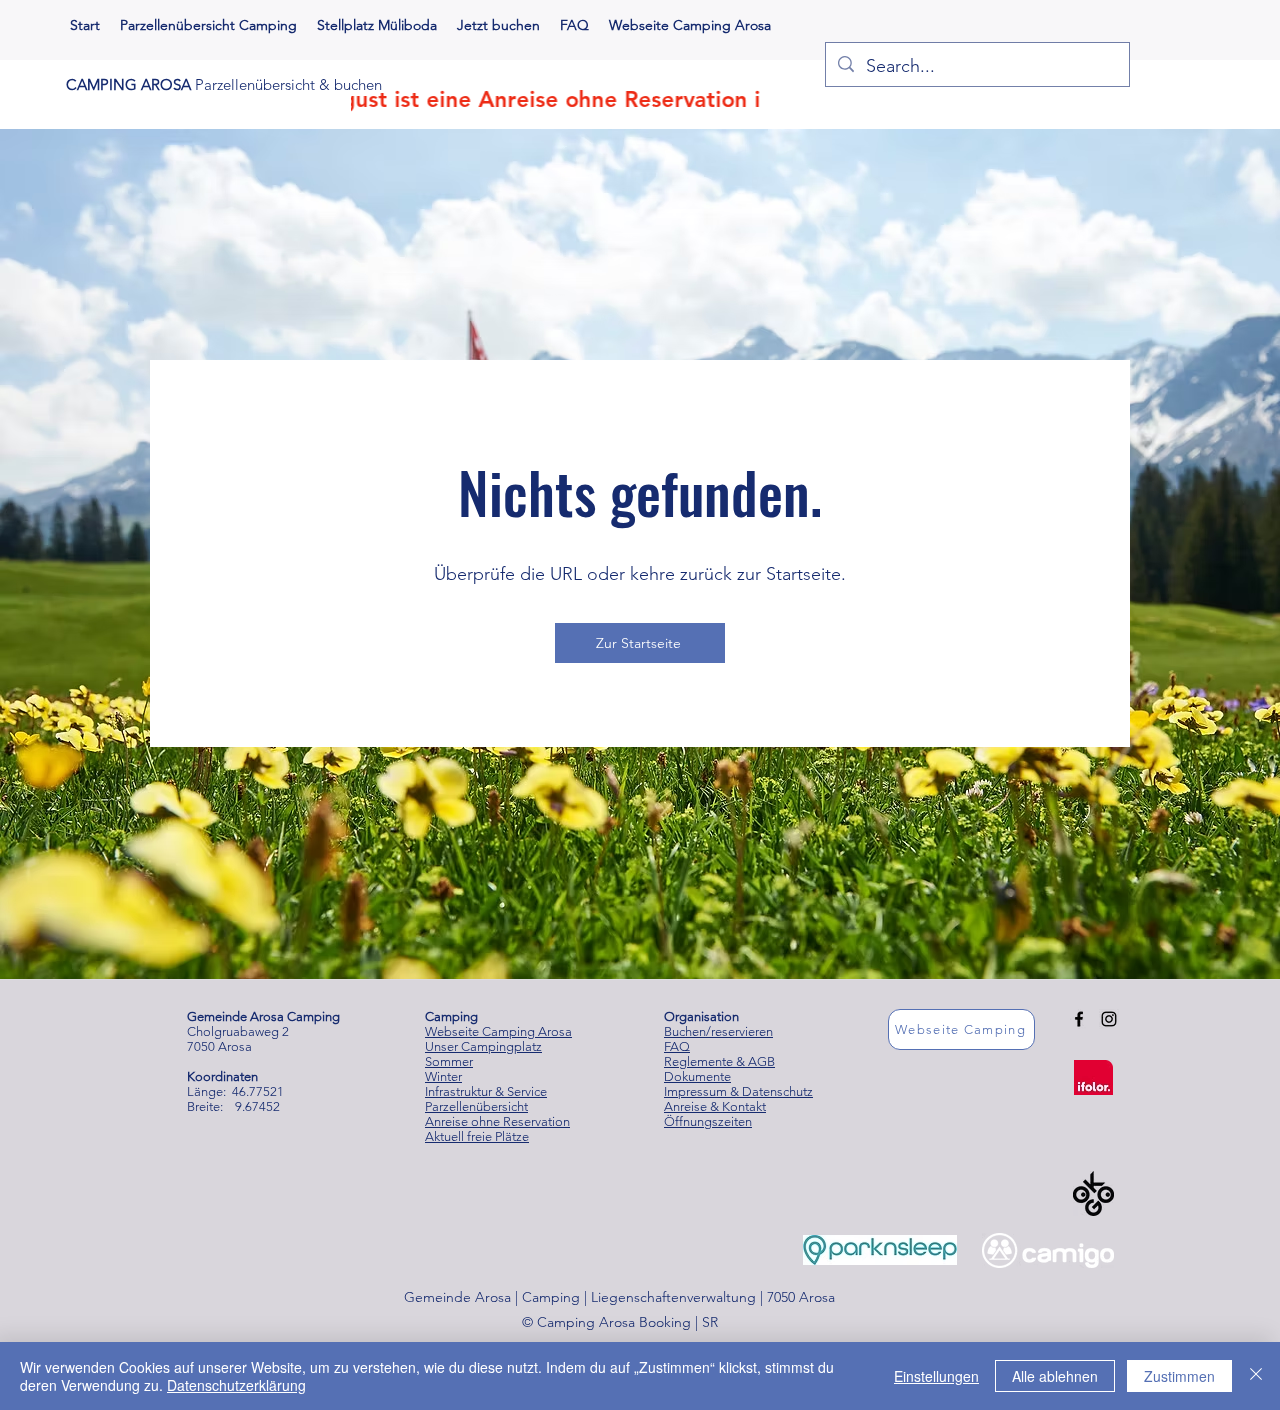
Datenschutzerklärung (236, 1385)
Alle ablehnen (1055, 1376)
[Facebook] (1079, 1019)
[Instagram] (1109, 1019)
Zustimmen (1179, 1376)
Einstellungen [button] (936, 1376)
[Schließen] (1256, 1376)
